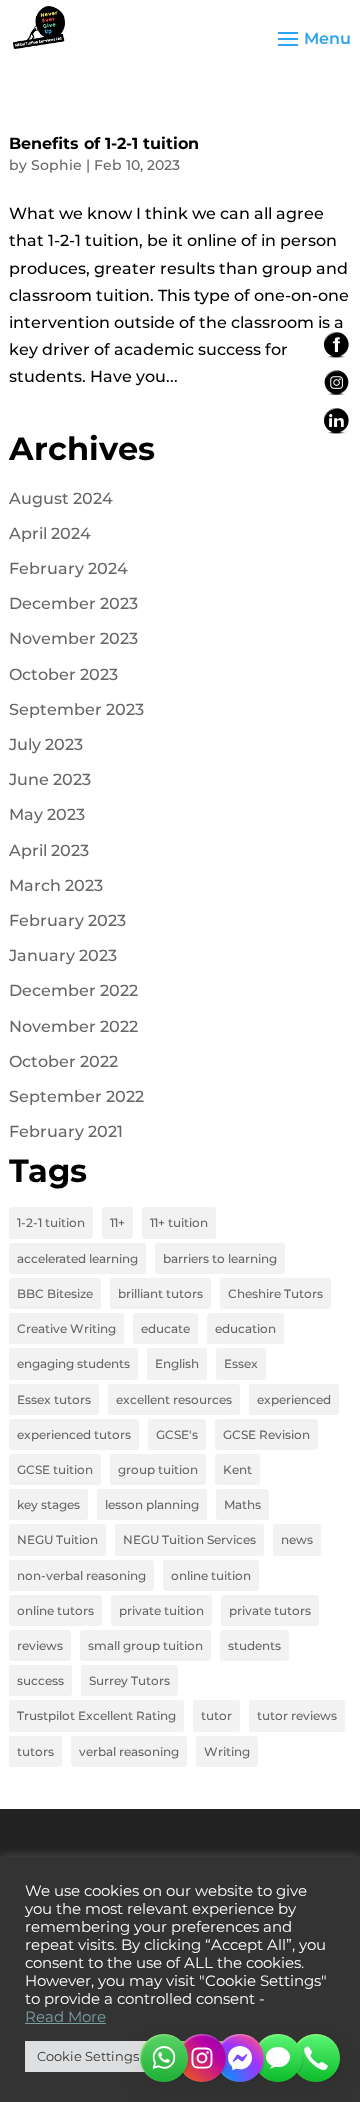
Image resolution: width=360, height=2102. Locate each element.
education (245, 1328)
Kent (237, 1469)
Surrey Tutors (129, 1680)
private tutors (270, 1610)
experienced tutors (74, 1434)
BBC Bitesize (55, 1293)
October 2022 (63, 1061)
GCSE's (177, 1434)
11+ (117, 1222)
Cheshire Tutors (275, 1293)
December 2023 (73, 603)
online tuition (211, 1575)
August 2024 (61, 498)
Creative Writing (66, 1328)
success (40, 1680)
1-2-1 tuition (51, 1222)
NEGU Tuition (57, 1539)
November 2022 (73, 1026)
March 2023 (56, 885)
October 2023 (63, 674)
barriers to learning (220, 1258)
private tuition (161, 1610)
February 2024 (68, 568)
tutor (216, 1715)
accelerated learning (77, 1258)
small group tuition (145, 1645)
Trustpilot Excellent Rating (96, 1715)
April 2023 (49, 850)
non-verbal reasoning (81, 1575)
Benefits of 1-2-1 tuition (104, 143)
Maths (242, 1504)
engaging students (73, 1363)
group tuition (158, 1469)
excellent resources (174, 1399)
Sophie (56, 165)
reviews (40, 1645)
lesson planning (152, 1504)
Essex (241, 1363)
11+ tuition (179, 1222)
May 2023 (47, 814)
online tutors (55, 1610)
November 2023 (73, 638)
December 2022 (73, 990)
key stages (48, 1504)
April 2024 (50, 533)
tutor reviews (297, 1715)
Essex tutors (54, 1399)
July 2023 (46, 744)
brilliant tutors (160, 1293)
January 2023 (63, 955)
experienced (294, 1399)
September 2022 (76, 1096)
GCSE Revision (266, 1434)
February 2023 (67, 920)
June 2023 (50, 779)
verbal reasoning (129, 1751)
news (297, 1539)
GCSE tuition (55, 1469)
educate (165, 1328)
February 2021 (66, 1131)
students (254, 1645)
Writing (227, 1751)
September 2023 (76, 709)
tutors (35, 1751)
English (177, 1363)
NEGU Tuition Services (189, 1539)
